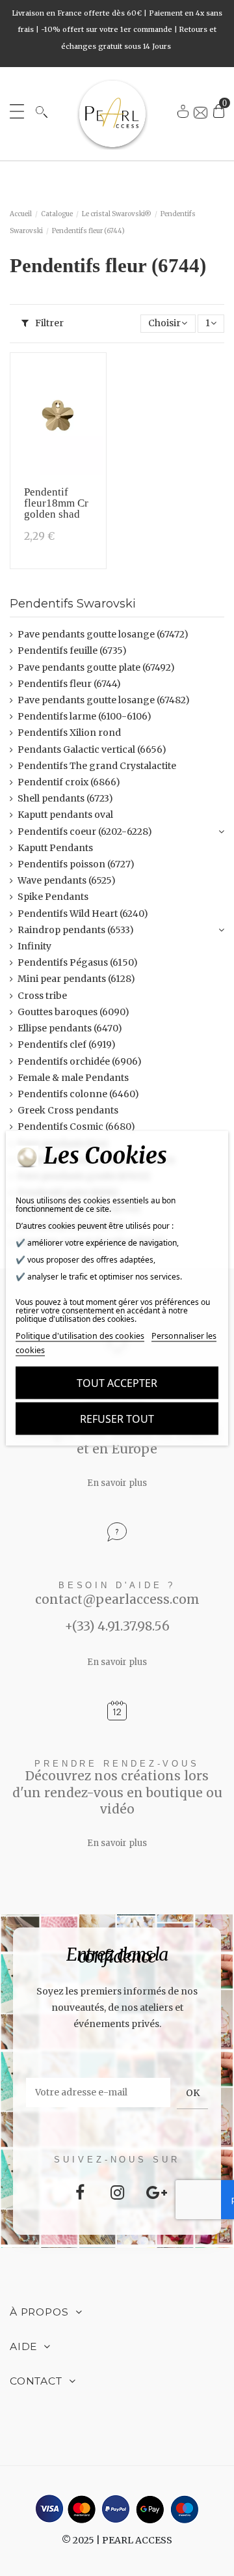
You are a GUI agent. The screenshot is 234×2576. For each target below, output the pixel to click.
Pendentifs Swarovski (73, 603)
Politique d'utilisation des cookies (80, 1336)
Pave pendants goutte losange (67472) (103, 634)
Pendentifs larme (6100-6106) (84, 716)
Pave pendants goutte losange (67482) (104, 700)
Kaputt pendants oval (65, 815)
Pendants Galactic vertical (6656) (92, 749)
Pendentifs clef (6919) (67, 1044)
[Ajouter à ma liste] (92, 377)
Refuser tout (117, 1419)
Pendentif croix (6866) (69, 782)
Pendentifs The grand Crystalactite (97, 766)
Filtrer (48, 323)
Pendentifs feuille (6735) (72, 651)
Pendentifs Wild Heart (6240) (83, 914)
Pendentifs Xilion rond (69, 733)
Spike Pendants (53, 897)
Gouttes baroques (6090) (73, 1012)
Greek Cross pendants (68, 1110)
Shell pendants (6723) (65, 798)
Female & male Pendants (73, 1078)
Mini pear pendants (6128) (76, 979)
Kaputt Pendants (55, 848)
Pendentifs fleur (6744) (69, 684)
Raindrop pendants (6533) (76, 930)
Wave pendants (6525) (67, 880)
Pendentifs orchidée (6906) (80, 1061)
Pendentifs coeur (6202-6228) (85, 832)
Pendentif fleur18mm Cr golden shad (56, 503)
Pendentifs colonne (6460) (78, 1094)
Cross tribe (42, 996)
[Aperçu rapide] (92, 402)
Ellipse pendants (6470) (70, 1028)
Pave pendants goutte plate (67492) (96, 667)
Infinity (34, 946)
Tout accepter (117, 1383)
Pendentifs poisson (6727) (76, 864)
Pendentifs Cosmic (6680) (76, 1127)
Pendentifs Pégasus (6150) (78, 962)
